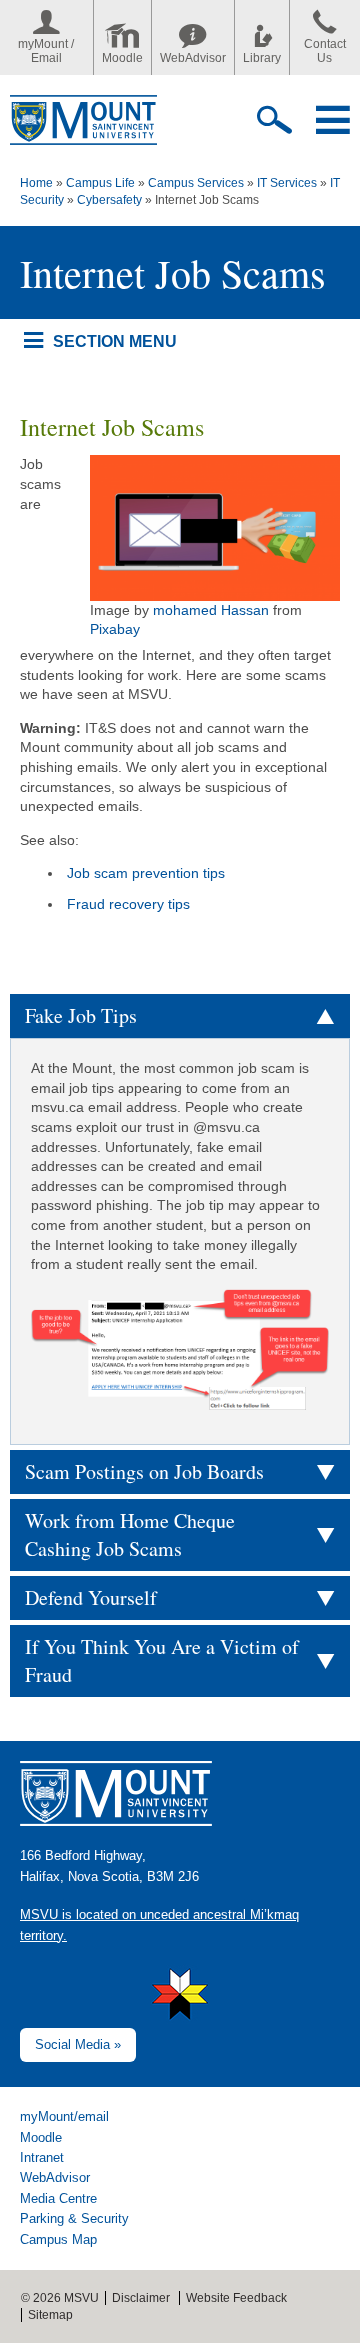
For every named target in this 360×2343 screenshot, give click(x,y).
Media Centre (58, 2198)
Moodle (122, 58)
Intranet (42, 2157)
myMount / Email (46, 51)
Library (262, 58)
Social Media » (78, 2044)
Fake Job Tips (81, 1015)
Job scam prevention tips (146, 873)
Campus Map (58, 2239)
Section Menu (114, 341)
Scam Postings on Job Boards (144, 1471)
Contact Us (325, 51)
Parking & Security (74, 2218)
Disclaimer (141, 2298)
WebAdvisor (193, 58)
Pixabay (115, 629)
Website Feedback (236, 2298)
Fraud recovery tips (128, 904)
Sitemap (50, 2315)
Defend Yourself (91, 1597)
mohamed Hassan (211, 610)
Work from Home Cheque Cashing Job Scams (130, 1534)
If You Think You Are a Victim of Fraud (162, 1660)
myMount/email (64, 2116)
